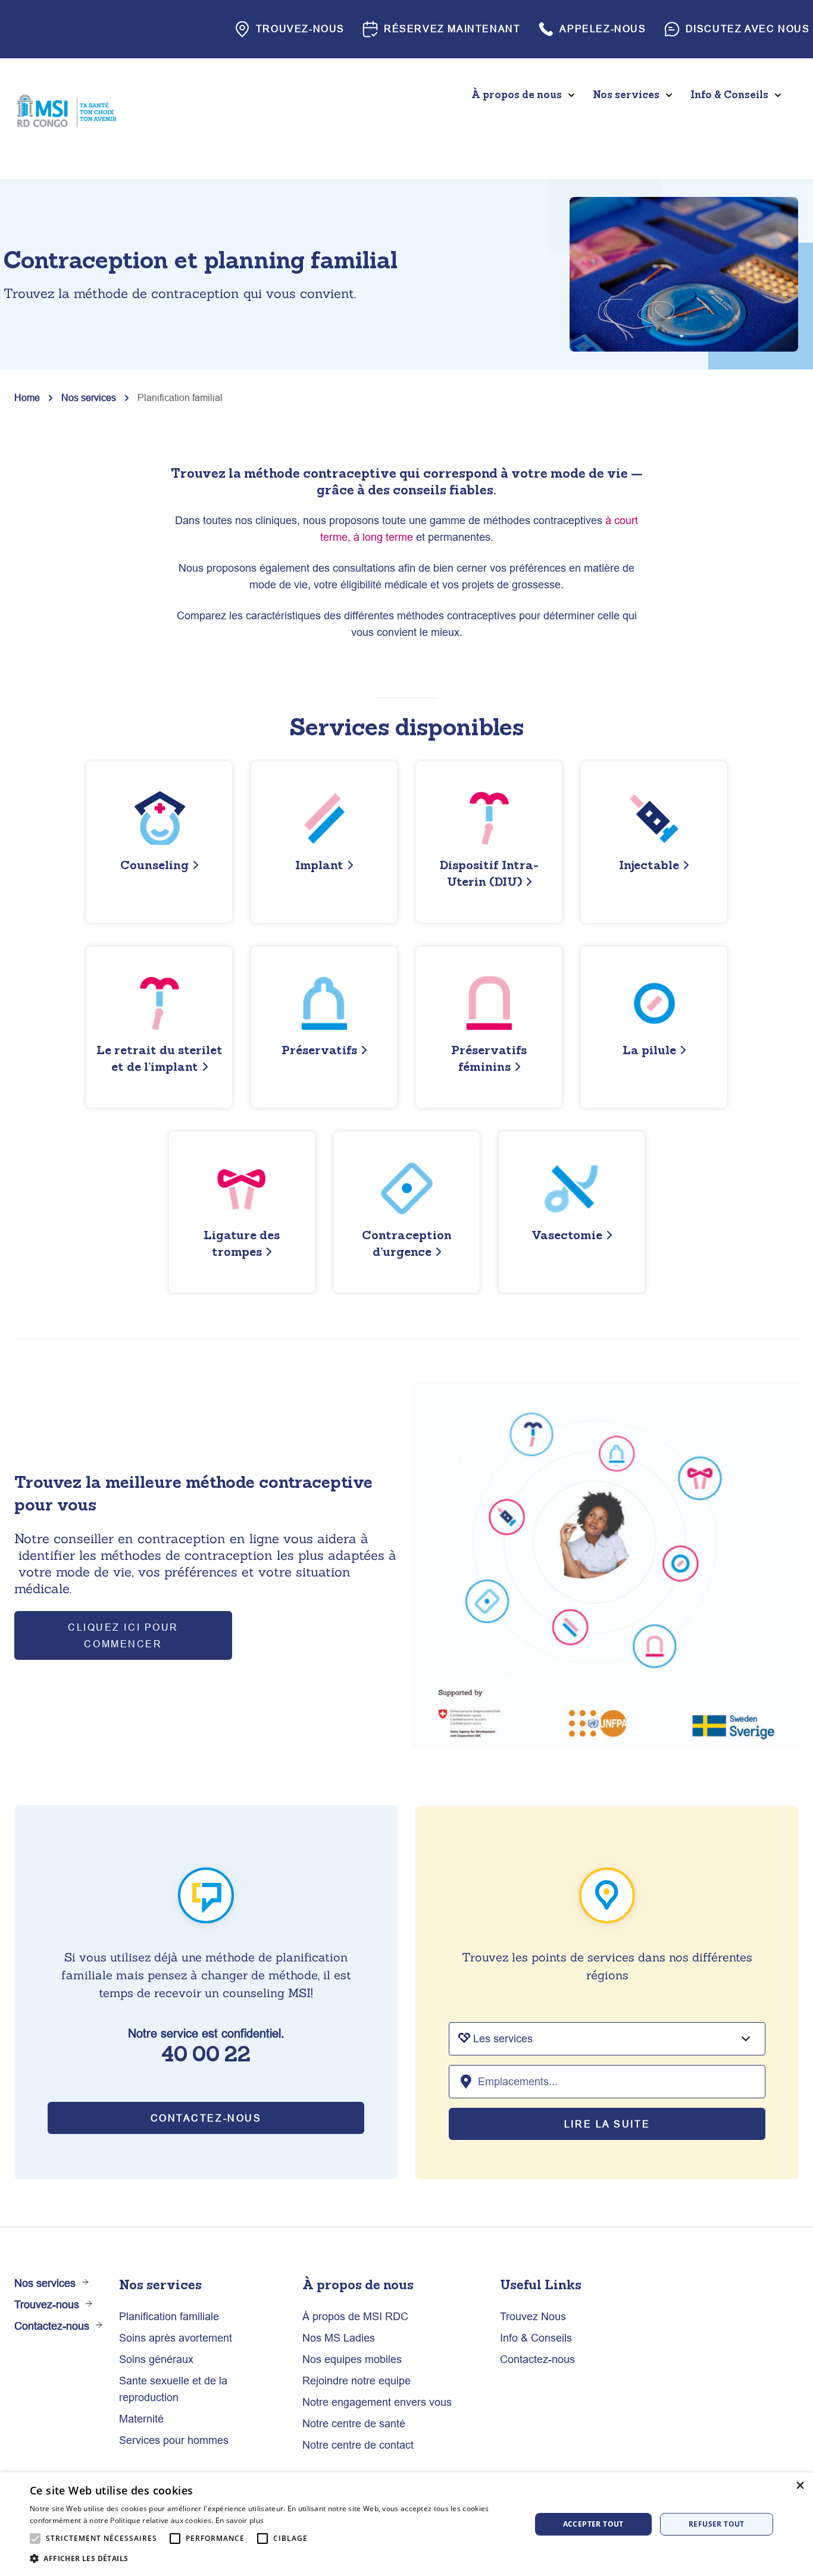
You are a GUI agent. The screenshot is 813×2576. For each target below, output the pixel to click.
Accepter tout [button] (593, 2524)
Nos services (89, 397)
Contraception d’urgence (407, 1243)
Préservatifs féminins (489, 1058)
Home (27, 397)
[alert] (406, 2524)
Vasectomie (567, 1235)
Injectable (649, 865)
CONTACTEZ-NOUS (206, 2118)
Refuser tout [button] (717, 2524)
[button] (273, 2559)
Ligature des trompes (242, 1243)
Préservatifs (319, 1050)
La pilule (649, 1050)
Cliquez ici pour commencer (123, 1635)
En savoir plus (240, 2520)
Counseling (154, 865)
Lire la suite (607, 2124)
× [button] (800, 2485)
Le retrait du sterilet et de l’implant (160, 1058)
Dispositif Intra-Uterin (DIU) (489, 873)
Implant (319, 865)
